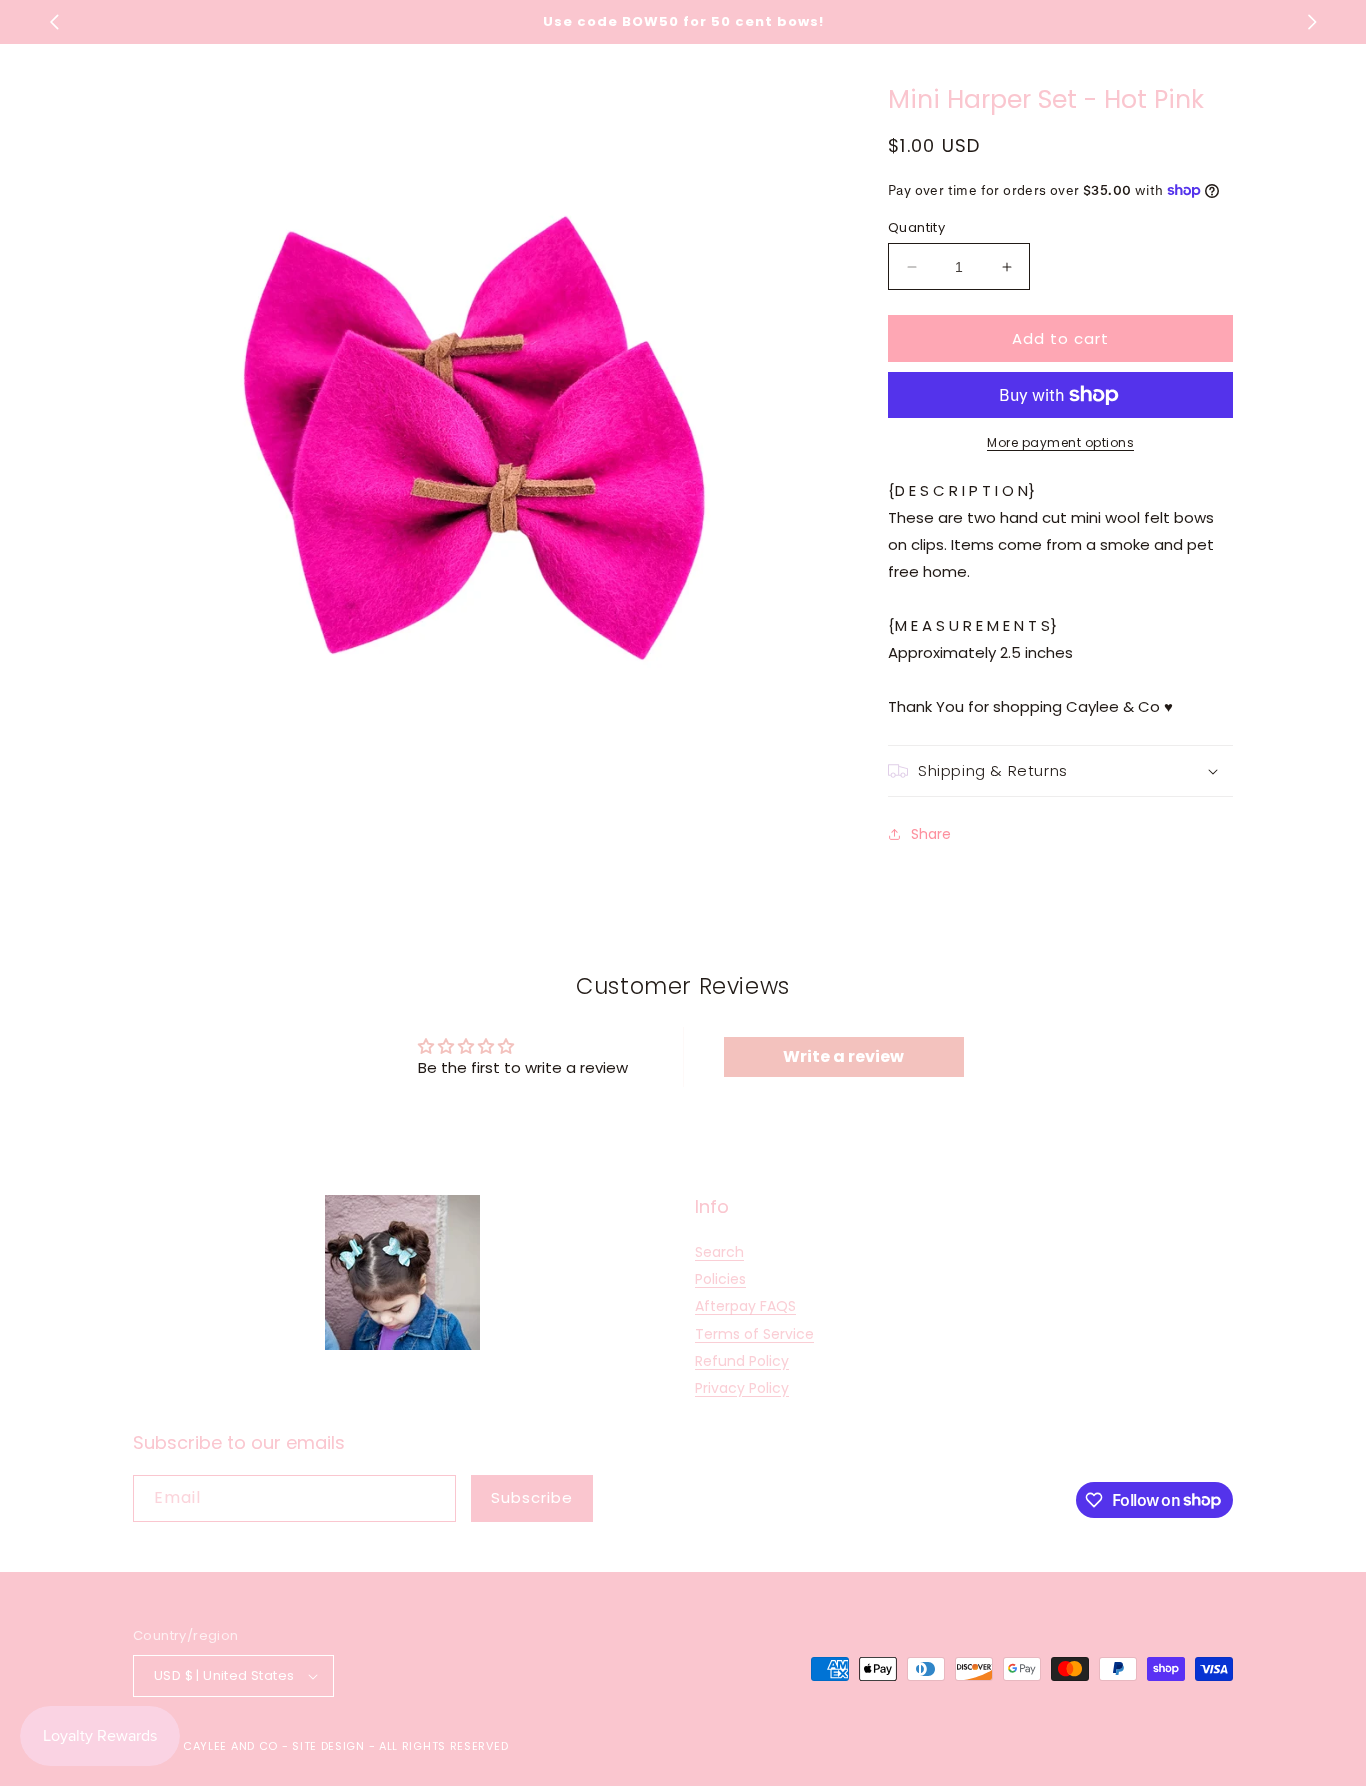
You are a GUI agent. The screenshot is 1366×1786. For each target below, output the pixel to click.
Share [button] (931, 834)
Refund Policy (742, 1361)
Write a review (843, 1056)
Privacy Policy (742, 1388)
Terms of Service (754, 1334)
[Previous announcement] (54, 22)
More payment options (1060, 442)
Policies (720, 1279)
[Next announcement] (1312, 22)
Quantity (916, 227)
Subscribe (532, 1497)
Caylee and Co (230, 1746)
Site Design (328, 1746)
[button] (1060, 771)
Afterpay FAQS (745, 1306)
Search (719, 1252)
